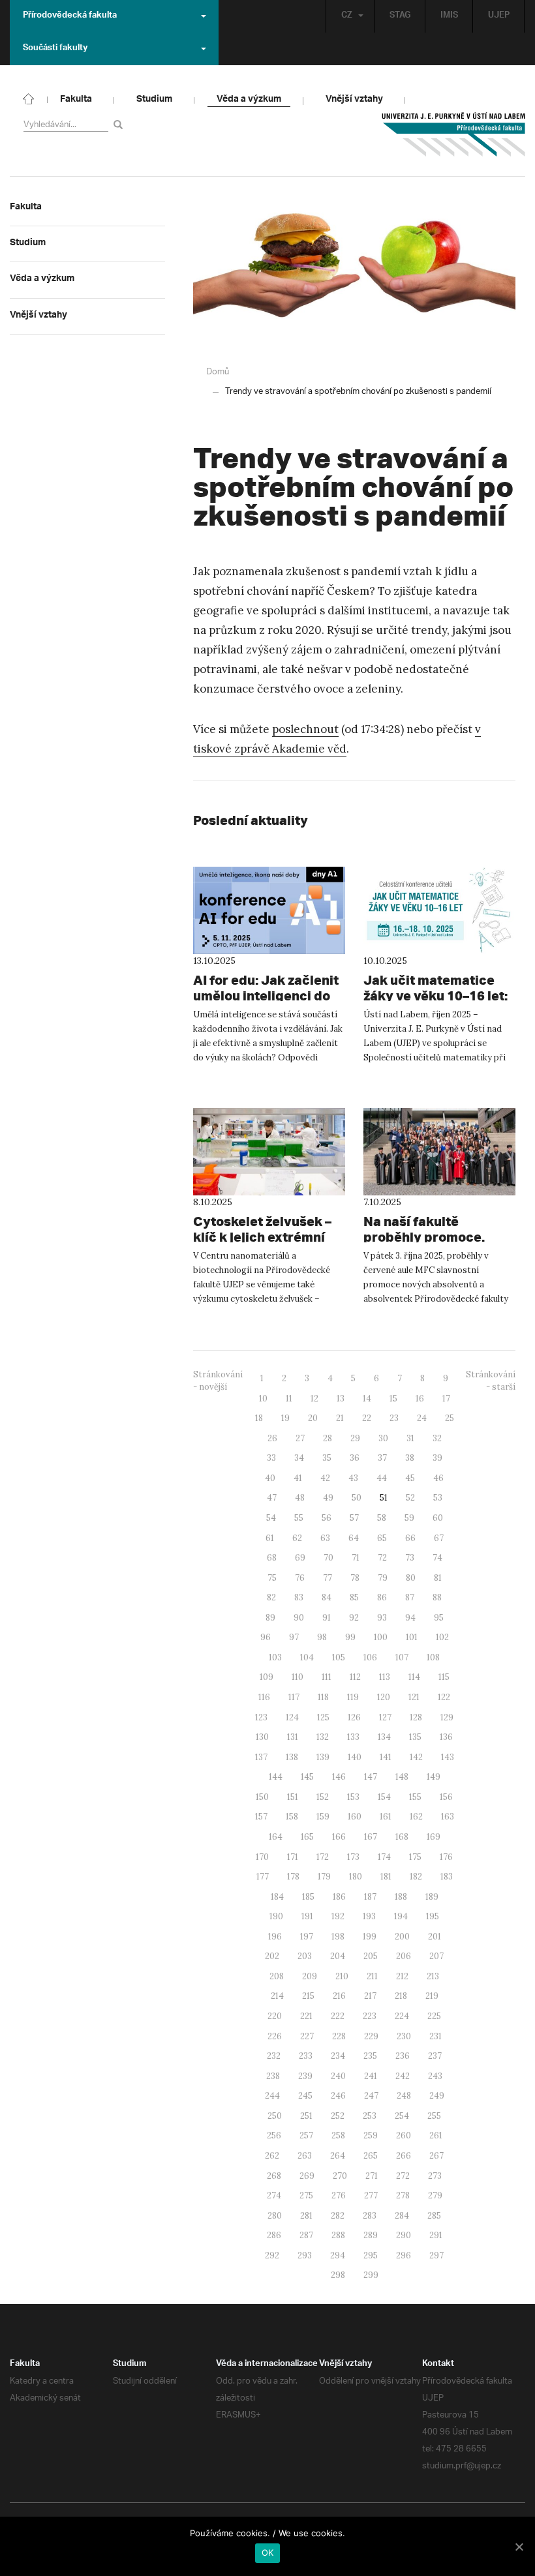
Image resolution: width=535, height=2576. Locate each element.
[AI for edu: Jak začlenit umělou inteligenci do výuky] (269, 910)
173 (353, 1857)
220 (275, 2016)
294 (338, 2255)
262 (272, 2156)
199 (370, 1937)
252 (338, 2116)
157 (261, 1817)
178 (293, 1877)
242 (403, 2076)
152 (323, 1797)
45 (410, 1478)
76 (300, 1578)
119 (353, 1697)
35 (327, 1458)
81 (438, 1578)
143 (448, 1757)
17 (446, 1399)
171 (293, 1857)
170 (262, 1857)
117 (294, 1697)
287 (306, 2235)
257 (306, 2135)
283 (370, 2216)
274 (274, 2195)
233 (306, 2056)
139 (323, 1757)
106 (370, 1657)
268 (274, 2176)
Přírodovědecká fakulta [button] (70, 16)
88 (437, 1597)
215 (308, 1996)
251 (306, 2116)
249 (437, 2096)
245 (305, 2096)
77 (328, 1578)
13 (341, 1399)
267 (436, 2156)
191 (307, 1916)
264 (338, 2156)
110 (298, 1677)
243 (435, 2076)
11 (289, 1399)
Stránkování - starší (491, 1381)
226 (275, 2036)
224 (402, 2016)
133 (353, 1737)
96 (266, 1637)
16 (420, 1399)
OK (268, 2553)
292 (272, 2255)
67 (439, 1538)
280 (275, 2216)
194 (401, 1916)
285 (434, 2216)
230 (404, 2036)
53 (438, 1498)
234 (338, 2056)
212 (402, 1976)
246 (338, 2096)
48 (300, 1498)
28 (328, 1438)
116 (264, 1697)
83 (299, 1597)
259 (371, 2135)
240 (338, 2076)
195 (433, 1916)
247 (371, 2096)
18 (259, 1418)
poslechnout (305, 729)
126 (354, 1717)
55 (299, 1518)
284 (402, 2216)
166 (339, 1837)
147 (371, 1777)
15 (393, 1399)
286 (274, 2235)
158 (292, 1817)
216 (339, 1996)
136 (446, 1737)
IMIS (449, 16)
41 (298, 1478)
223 (370, 2016)
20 (313, 1418)
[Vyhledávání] (120, 124)
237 (435, 2056)
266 (404, 2156)
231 (436, 2036)
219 (432, 1996)
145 (307, 1777)
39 (437, 1458)
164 (276, 1837)
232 (274, 2056)
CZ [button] (347, 16)
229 (371, 2036)
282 (338, 2216)
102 (442, 1637)
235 (370, 2056)
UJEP (499, 16)
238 (273, 2076)
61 (270, 1538)
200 (402, 1937)
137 (261, 1757)
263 (305, 2156)
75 (272, 1578)
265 (371, 2156)
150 (262, 1797)
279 (435, 2195)
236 (403, 2056)
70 (329, 1558)
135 (415, 1737)
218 (401, 1996)
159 (323, 1817)
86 (382, 1597)
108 (433, 1657)
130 (262, 1737)
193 (369, 1916)
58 (382, 1518)
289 (371, 2235)
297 (436, 2255)
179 (324, 1877)
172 (323, 1857)
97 (294, 1637)
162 (416, 1817)
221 (306, 2016)
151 (293, 1797)
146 (339, 1777)
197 (307, 1937)
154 (384, 1797)
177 (263, 1877)
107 (402, 1657)
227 (307, 2036)
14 (367, 1399)
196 (275, 1937)
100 (381, 1637)
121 (414, 1697)
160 (355, 1817)
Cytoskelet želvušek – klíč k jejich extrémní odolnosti (262, 1237)
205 (371, 1956)
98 (322, 1637)
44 (382, 1478)
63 (325, 1538)
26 (272, 1438)
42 (325, 1478)
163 (448, 1817)
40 (270, 1478)
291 (436, 2235)
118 (323, 1697)
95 (439, 1618)
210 (342, 1976)
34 (299, 1458)
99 (350, 1637)
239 (305, 2076)
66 (410, 1538)
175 (415, 1857)
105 (339, 1657)
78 (355, 1578)
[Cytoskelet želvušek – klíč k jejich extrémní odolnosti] (269, 1152)
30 (383, 1438)
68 (272, 1558)
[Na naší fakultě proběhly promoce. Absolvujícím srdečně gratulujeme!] (439, 1152)
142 (416, 1757)
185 (308, 1897)
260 (404, 2135)
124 (292, 1717)
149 (434, 1777)
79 (383, 1578)
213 (433, 1976)
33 (271, 1458)
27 (300, 1438)
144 (276, 1777)
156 (446, 1797)
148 (402, 1777)
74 (437, 1558)
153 (353, 1797)
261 (436, 2135)
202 (272, 1956)
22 (367, 1418)
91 (327, 1618)
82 (271, 1597)
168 (402, 1837)
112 (355, 1677)
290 (404, 2235)
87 (410, 1597)
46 (438, 1478)
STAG (400, 16)
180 (356, 1877)
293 (305, 2255)
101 (412, 1637)
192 (338, 1916)
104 (307, 1657)
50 (357, 1498)
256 (274, 2135)
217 (370, 1996)
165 (307, 1837)
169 (434, 1837)
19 (285, 1418)
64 (354, 1538)
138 (292, 1757)
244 (272, 2096)
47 (272, 1498)
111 (327, 1677)
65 (382, 1538)
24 (422, 1418)
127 (385, 1717)
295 (371, 2255)
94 (410, 1618)
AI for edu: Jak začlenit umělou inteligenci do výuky (266, 996)
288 (338, 2235)
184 (277, 1897)
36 (355, 1458)
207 (436, 1956)
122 (444, 1697)
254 (402, 2116)
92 (354, 1618)
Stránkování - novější (218, 1381)
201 (435, 1937)
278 (403, 2195)
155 (415, 1797)
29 (355, 1438)
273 (435, 2176)
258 (338, 2135)
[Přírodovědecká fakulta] (29, 98)
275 (306, 2195)
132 (323, 1737)
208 (277, 1976)
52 (410, 1498)
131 (293, 1737)
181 (386, 1877)
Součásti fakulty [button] (55, 49)
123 (261, 1717)
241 (371, 2076)
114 (414, 1677)
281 (306, 2216)
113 (385, 1677)
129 (447, 1717)
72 (382, 1558)
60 (438, 1518)
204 (338, 1956)
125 (323, 1717)
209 (310, 1976)
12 (314, 1399)
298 (338, 2275)
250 (275, 2116)
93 (382, 1618)
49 (328, 1498)
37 (382, 1458)
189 (432, 1897)
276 (339, 2195)
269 (307, 2176)
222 (338, 2016)
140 (355, 1757)
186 (339, 1897)
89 (270, 1618)
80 (411, 1578)
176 (446, 1857)
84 (327, 1597)
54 (271, 1518)
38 (410, 1458)
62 (297, 1538)
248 (404, 2096)
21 (340, 1418)
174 (384, 1857)
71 (356, 1558)
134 (384, 1737)
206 (404, 1956)
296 (404, 2255)
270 (340, 2176)
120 (384, 1697)
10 (263, 1399)
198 (338, 1937)
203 (305, 1956)
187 (370, 1897)
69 (300, 1558)
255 (434, 2116)
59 (409, 1518)
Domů (218, 372)
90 (299, 1618)
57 (354, 1518)
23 (394, 1418)
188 (401, 1897)
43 (353, 1478)
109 (267, 1677)
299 (371, 2275)
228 (339, 2036)
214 (277, 1996)
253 (370, 2116)
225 (434, 2016)
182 (416, 1877)
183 (447, 1877)
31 (410, 1438)
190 (276, 1916)
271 (372, 2176)
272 (403, 2176)
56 (327, 1518)
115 (444, 1677)
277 (371, 2195)
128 (416, 1717)
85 (354, 1597)
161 (386, 1817)
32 (437, 1438)
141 (386, 1757)
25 (450, 1418)
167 (371, 1837)
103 (275, 1657)
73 (410, 1558)
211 (372, 1976)
